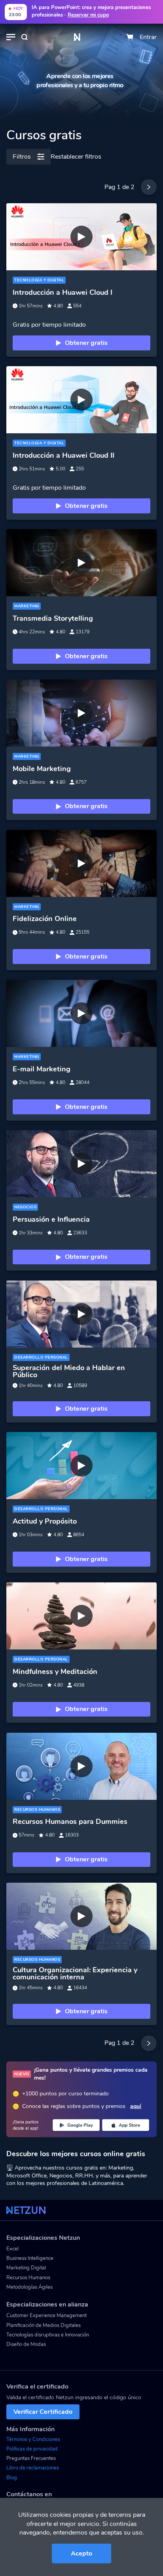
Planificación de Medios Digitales (44, 2325)
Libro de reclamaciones (33, 2468)
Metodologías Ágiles (29, 2287)
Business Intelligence (30, 2258)
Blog (12, 2478)
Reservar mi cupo (88, 15)
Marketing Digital (26, 2268)
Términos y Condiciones (33, 2439)
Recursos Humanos (28, 2278)
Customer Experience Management (46, 2316)
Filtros (22, 157)
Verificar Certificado (43, 2412)
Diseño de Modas (26, 2344)
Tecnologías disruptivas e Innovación (48, 2335)
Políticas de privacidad (32, 2449)
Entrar (148, 37)
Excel (12, 2249)
